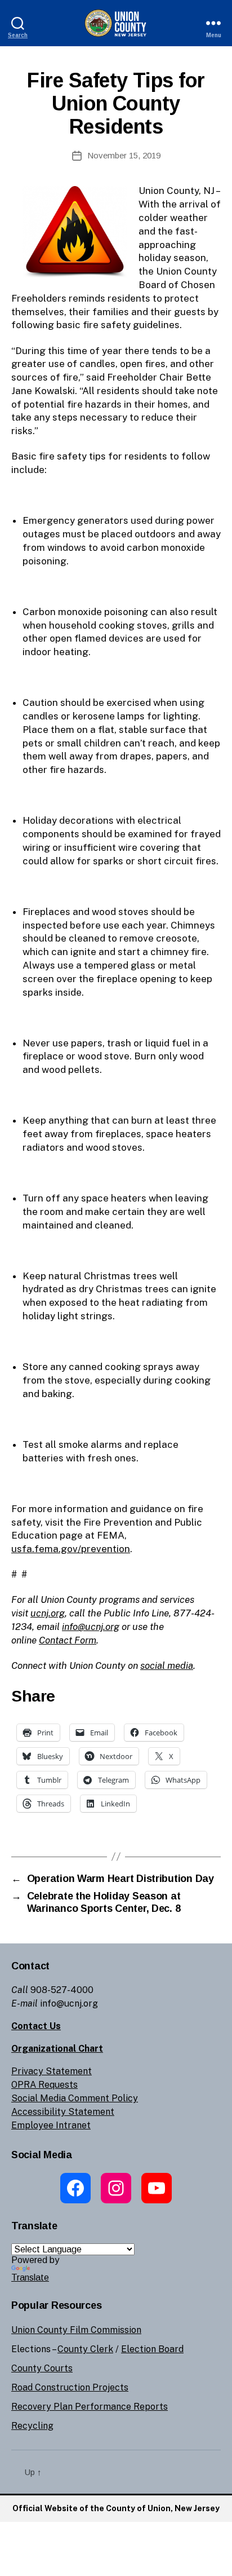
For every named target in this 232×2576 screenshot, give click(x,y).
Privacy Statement (52, 2071)
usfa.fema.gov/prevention (71, 1549)
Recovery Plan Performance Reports (90, 2407)
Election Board (152, 2349)
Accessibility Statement (63, 2112)
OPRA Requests (44, 2085)
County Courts (42, 2368)
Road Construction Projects (70, 2387)
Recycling (32, 2426)
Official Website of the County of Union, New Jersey (116, 2508)
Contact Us (36, 2026)
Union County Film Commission (76, 2330)
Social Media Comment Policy (75, 2098)
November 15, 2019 (124, 155)
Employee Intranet (51, 2125)
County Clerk (85, 2349)
